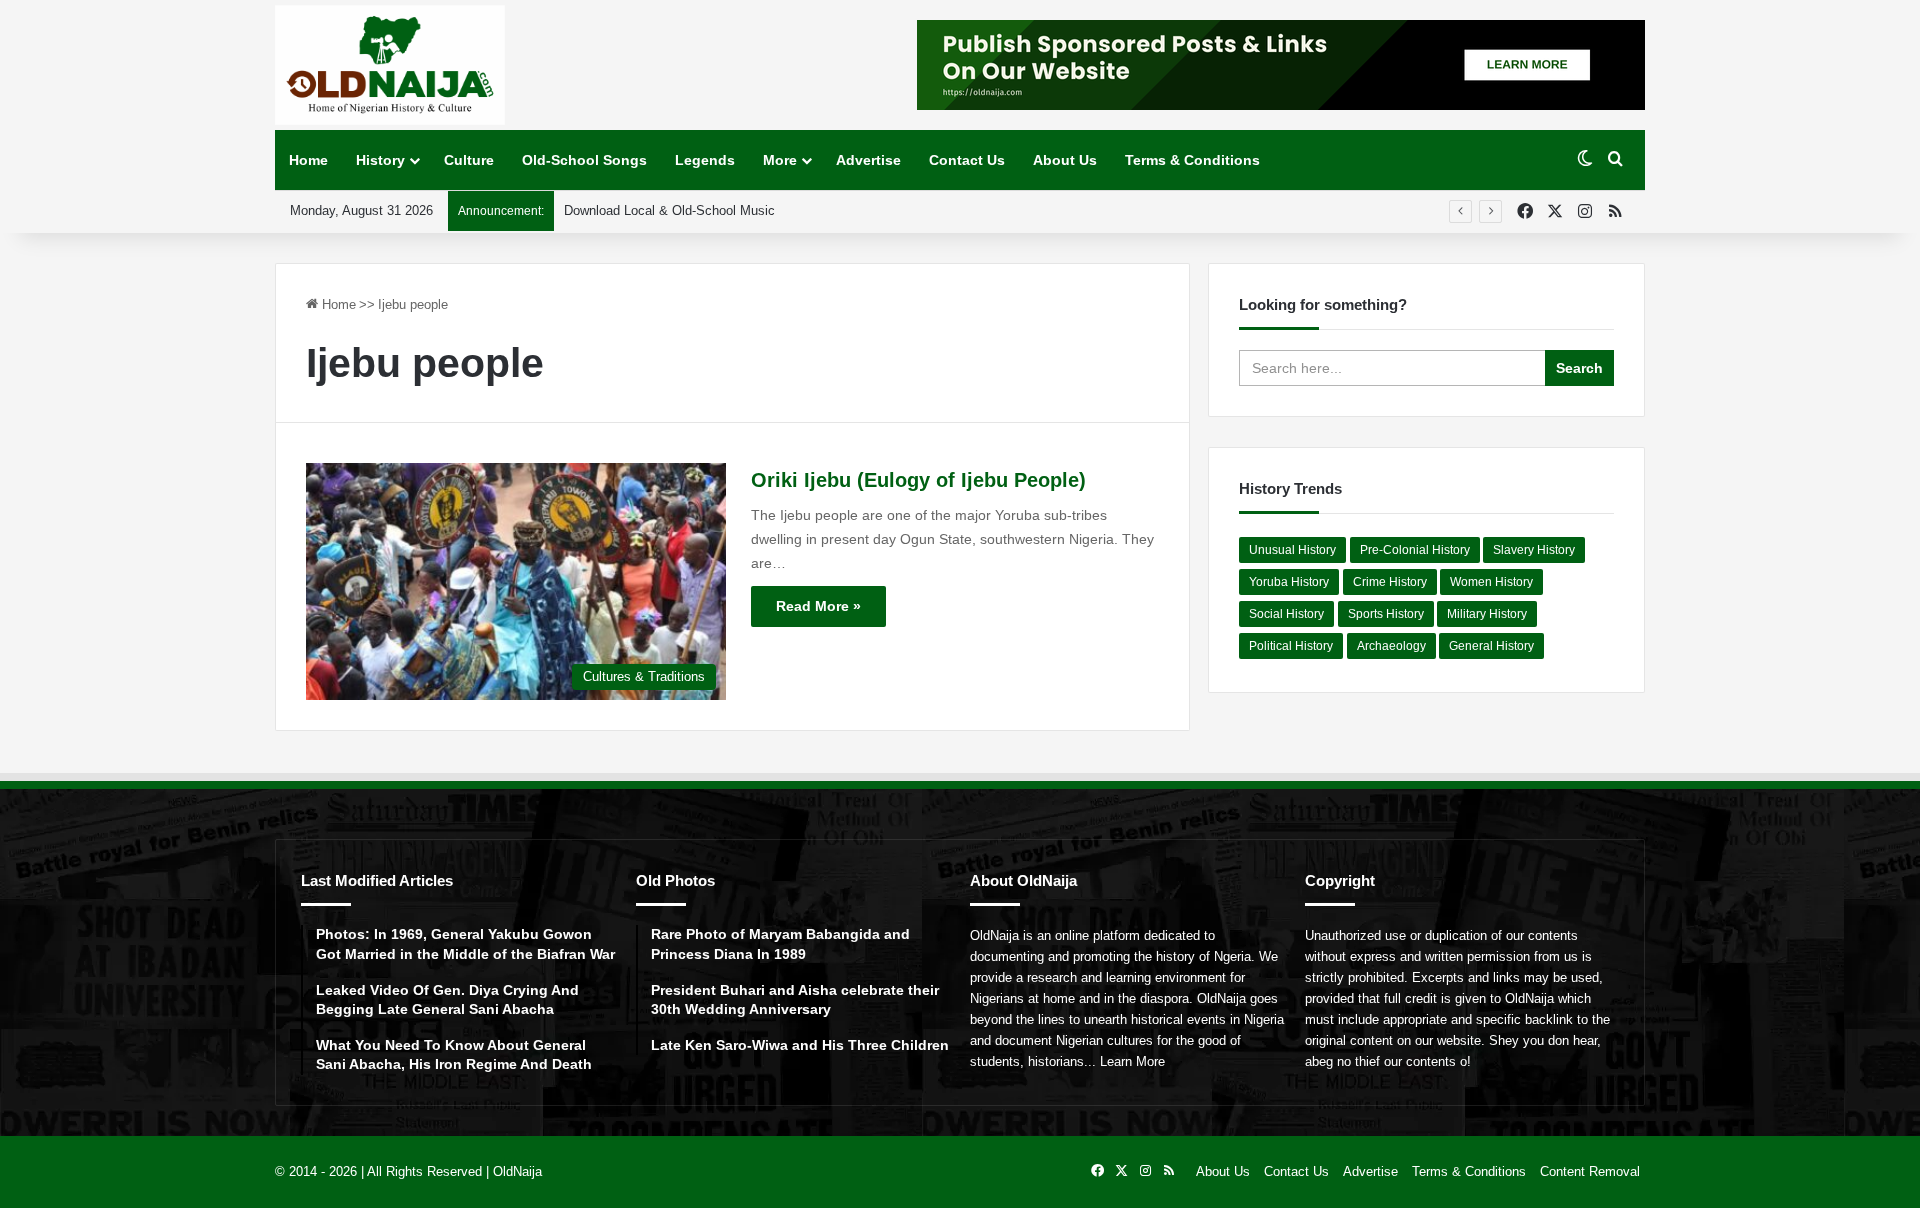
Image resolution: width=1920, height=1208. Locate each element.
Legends (705, 160)
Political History (1291, 646)
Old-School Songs (584, 160)
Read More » (818, 606)
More (780, 160)
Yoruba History (1289, 582)
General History (1491, 646)
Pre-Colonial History (1415, 550)
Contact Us (967, 160)
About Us (1065, 160)
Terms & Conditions (1192, 160)
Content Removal (1590, 1171)
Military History (1487, 614)
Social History (1286, 614)
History (380, 160)
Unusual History (1292, 550)
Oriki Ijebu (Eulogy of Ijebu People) (918, 480)
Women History (1491, 582)
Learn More (1132, 1061)
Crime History (1390, 582)
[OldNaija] (390, 65)
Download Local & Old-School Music (669, 210)
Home (308, 160)
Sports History (1386, 614)
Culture (469, 160)
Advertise (868, 160)
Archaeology (1391, 646)
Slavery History (1534, 550)
